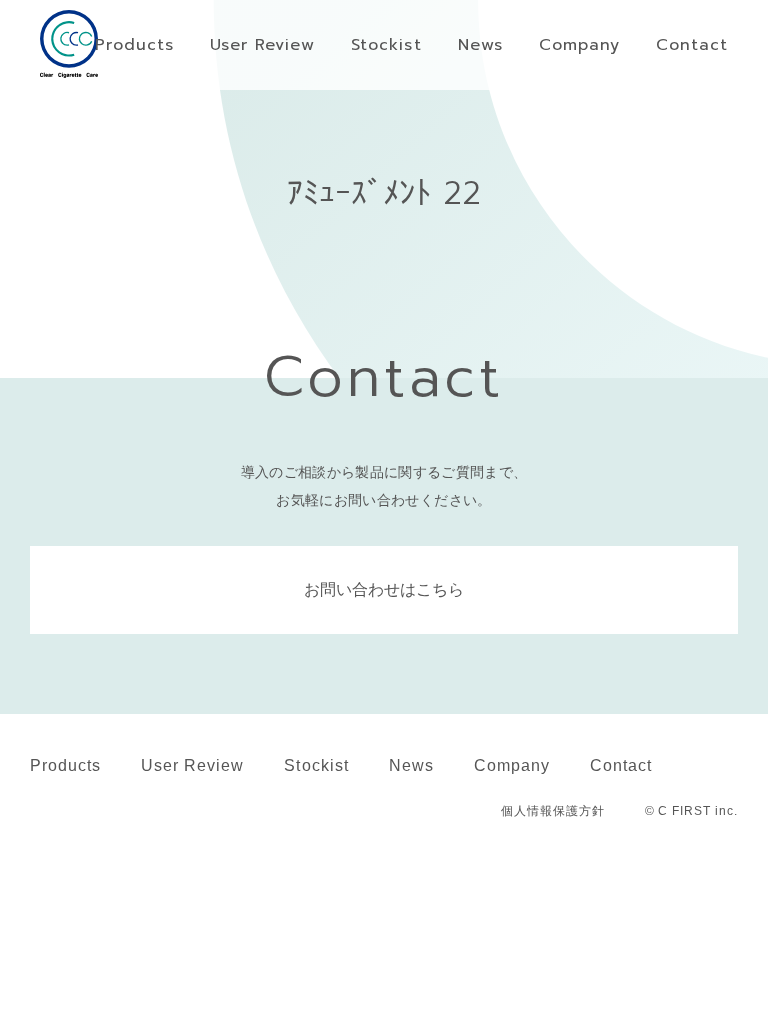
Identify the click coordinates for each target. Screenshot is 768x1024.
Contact (621, 765)
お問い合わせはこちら (384, 589)
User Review (192, 765)
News (411, 765)
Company (512, 765)
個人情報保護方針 (553, 811)
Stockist (316, 765)
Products (65, 765)
